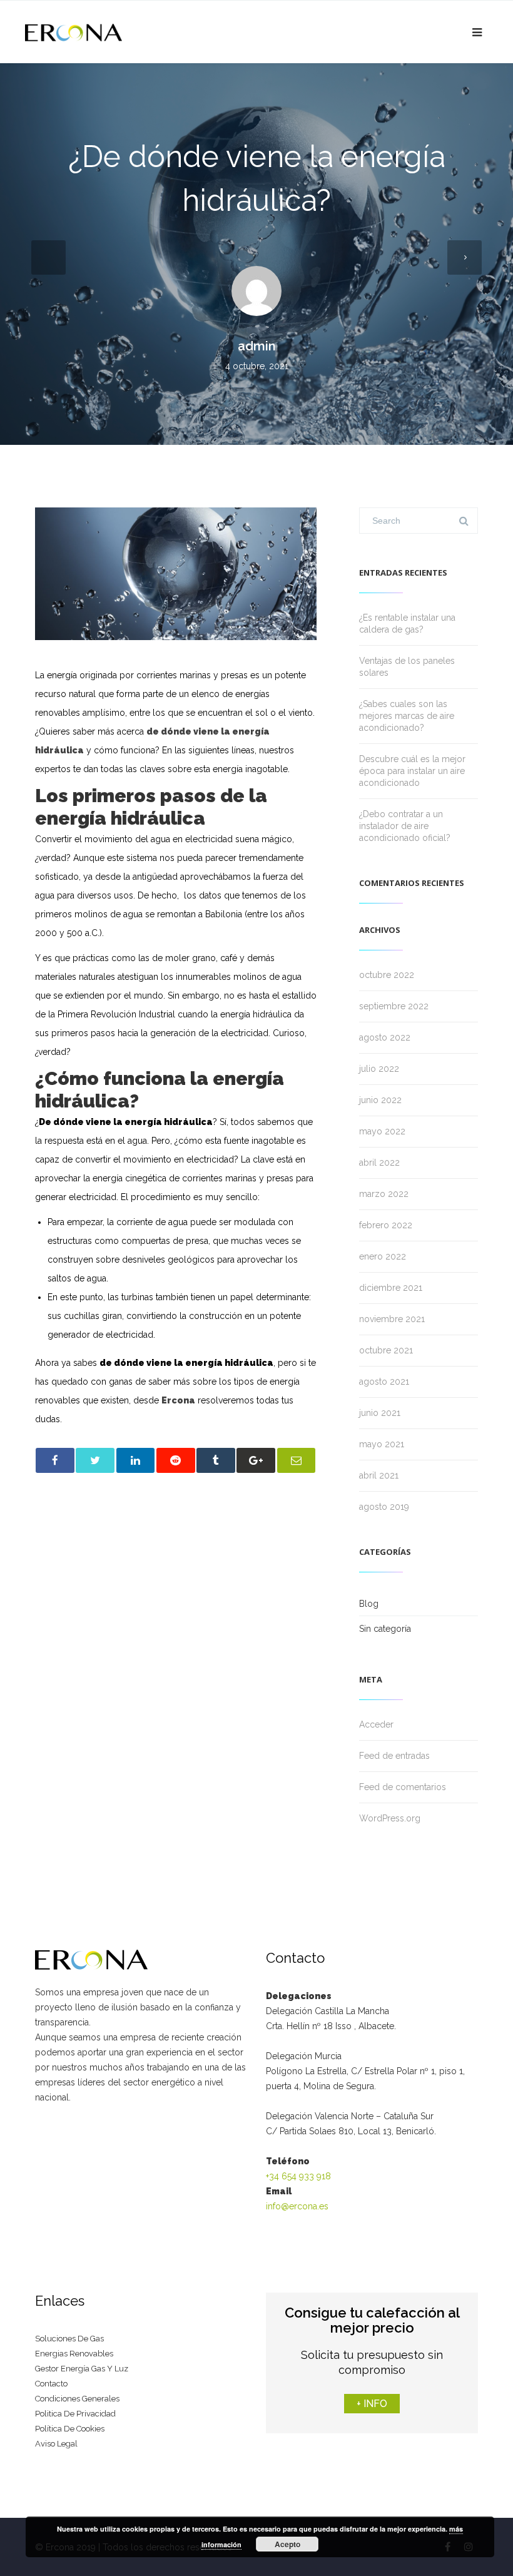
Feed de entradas (394, 1756)
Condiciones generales (77, 2399)
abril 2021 (379, 1475)
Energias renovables (74, 2354)
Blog (369, 1604)
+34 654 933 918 (298, 2176)
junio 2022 (380, 1100)
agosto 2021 (384, 1382)
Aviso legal (56, 2444)
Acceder (376, 1724)
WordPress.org (390, 1818)
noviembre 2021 (392, 1319)
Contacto (51, 2384)
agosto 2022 (385, 1037)
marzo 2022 (384, 1194)
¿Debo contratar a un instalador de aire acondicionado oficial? (405, 826)
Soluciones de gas (69, 2339)
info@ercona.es (297, 2206)
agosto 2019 (384, 1507)
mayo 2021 (382, 1444)
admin (257, 346)
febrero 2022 (386, 1225)
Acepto (287, 2544)
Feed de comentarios (403, 1787)
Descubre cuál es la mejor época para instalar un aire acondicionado (412, 771)
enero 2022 (383, 1256)
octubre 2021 (386, 1350)
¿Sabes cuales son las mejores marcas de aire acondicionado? (407, 716)
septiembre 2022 (394, 1006)
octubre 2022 (387, 975)
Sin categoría (385, 1629)
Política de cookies (70, 2429)
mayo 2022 (382, 1131)
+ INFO (372, 2404)
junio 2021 (380, 1413)
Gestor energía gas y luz (82, 2369)
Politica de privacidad (75, 2414)
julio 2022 (379, 1069)
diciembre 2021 (391, 1288)
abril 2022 (379, 1163)
